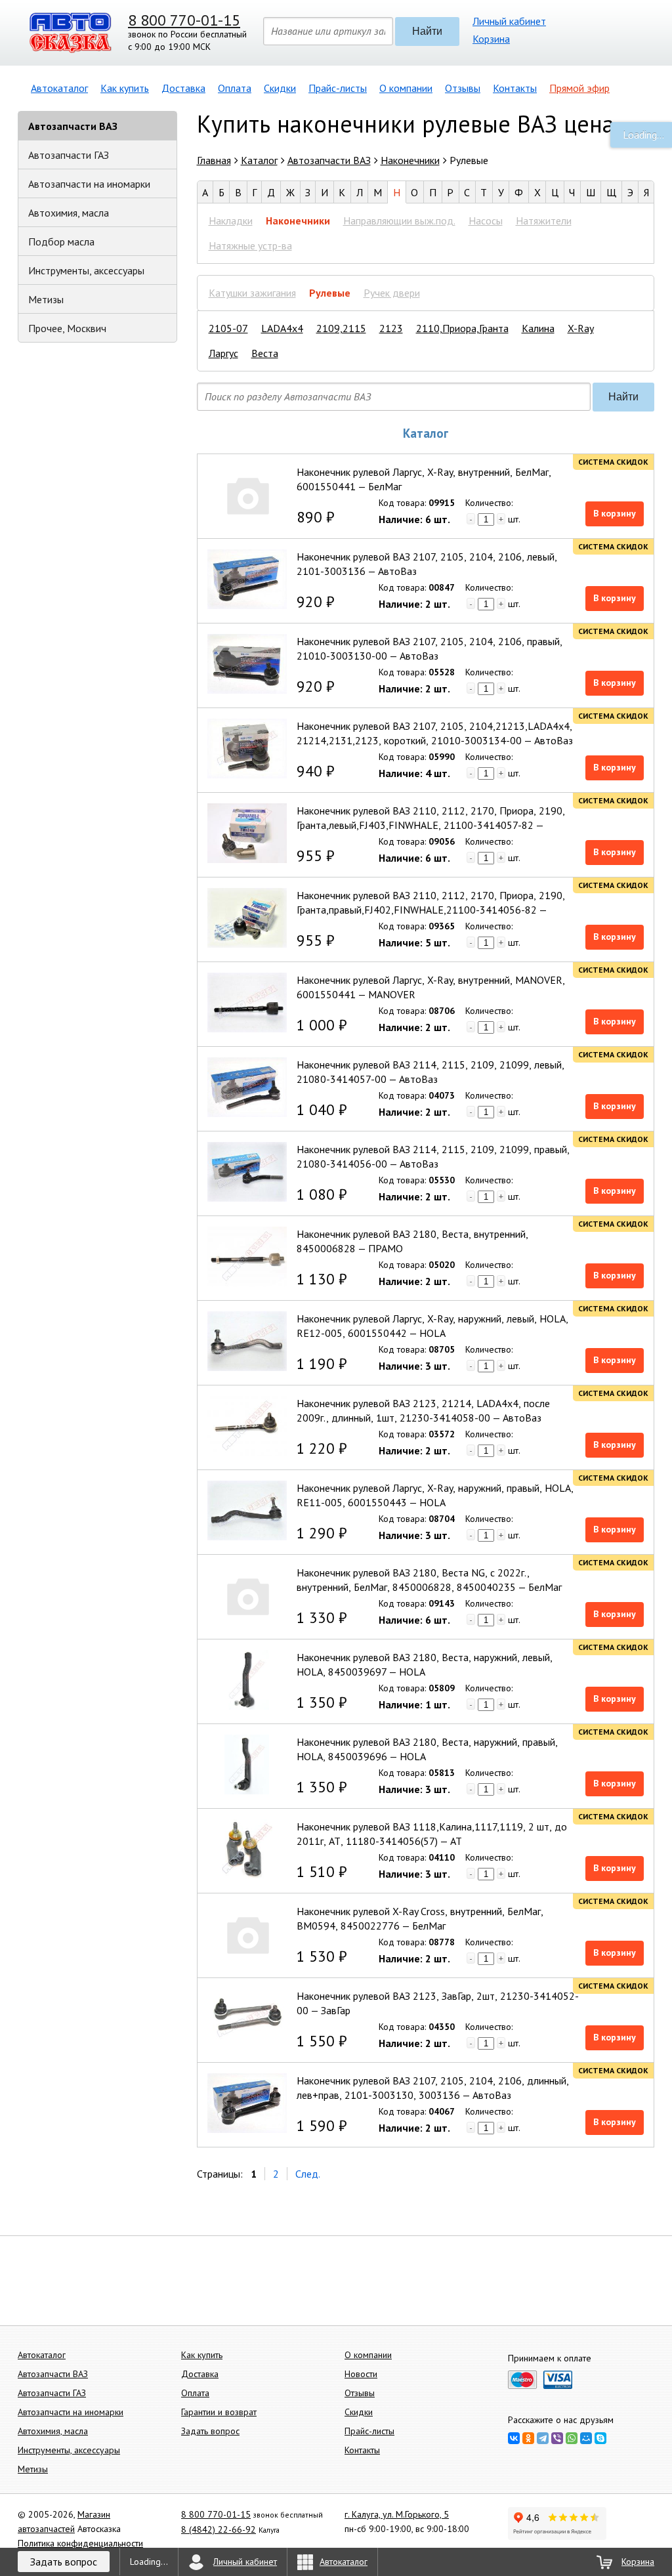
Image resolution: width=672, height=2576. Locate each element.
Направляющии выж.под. (399, 221)
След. (308, 2174)
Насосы (486, 221)
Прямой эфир (579, 88)
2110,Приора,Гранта (462, 328)
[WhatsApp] (572, 2438)
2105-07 (228, 328)
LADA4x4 (282, 328)
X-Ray (581, 328)
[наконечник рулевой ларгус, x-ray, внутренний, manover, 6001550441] (247, 1003)
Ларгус (223, 353)
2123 (391, 328)
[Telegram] (543, 2438)
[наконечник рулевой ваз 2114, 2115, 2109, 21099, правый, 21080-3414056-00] (247, 1172)
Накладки (231, 221)
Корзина (491, 39)
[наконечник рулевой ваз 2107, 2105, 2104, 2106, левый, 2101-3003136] (247, 579)
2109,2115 (341, 328)
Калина (538, 328)
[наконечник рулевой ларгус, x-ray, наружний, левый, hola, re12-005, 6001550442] (247, 1341)
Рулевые (330, 293)
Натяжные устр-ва (250, 245)
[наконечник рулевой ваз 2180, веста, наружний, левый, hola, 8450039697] (247, 1680)
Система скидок (613, 462)
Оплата (235, 88)
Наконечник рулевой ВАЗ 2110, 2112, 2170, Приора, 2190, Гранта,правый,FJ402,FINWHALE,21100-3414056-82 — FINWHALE (431, 910)
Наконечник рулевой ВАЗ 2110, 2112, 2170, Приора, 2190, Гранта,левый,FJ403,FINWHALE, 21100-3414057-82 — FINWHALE (431, 825)
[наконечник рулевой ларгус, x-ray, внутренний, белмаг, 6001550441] (247, 495)
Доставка (183, 88)
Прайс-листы (338, 88)
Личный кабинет (509, 21)
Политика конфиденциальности (80, 2543)
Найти (427, 31)
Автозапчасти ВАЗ (73, 126)
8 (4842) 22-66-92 (219, 2529)
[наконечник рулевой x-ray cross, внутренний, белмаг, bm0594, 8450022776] (247, 1934)
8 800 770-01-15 (184, 20)
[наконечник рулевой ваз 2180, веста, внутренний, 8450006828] (247, 1256)
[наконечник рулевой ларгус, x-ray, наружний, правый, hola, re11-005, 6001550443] (247, 1510)
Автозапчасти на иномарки (89, 184)
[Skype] (600, 2438)
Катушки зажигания (252, 293)
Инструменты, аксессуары (86, 270)
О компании (406, 88)
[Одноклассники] (528, 2438)
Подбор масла (61, 242)
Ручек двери (392, 293)
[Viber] (557, 2438)
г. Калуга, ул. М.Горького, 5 (397, 2514)
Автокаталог (59, 88)
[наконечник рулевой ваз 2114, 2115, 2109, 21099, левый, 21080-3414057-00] (247, 1087)
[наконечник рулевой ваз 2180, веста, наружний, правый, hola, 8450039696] (247, 1764)
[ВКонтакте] (514, 2438)
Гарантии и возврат (219, 2412)
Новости (361, 2374)
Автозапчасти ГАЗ (69, 155)
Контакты (515, 88)
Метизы (46, 299)
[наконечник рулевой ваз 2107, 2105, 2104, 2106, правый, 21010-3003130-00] (247, 664)
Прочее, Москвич (67, 328)
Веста (265, 353)
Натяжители (544, 221)
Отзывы (463, 88)
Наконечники (298, 221)
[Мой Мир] (586, 2438)
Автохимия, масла (69, 213)
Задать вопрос (210, 2431)
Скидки (280, 88)
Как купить (125, 88)
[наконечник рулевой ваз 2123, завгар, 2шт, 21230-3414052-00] (247, 2018)
